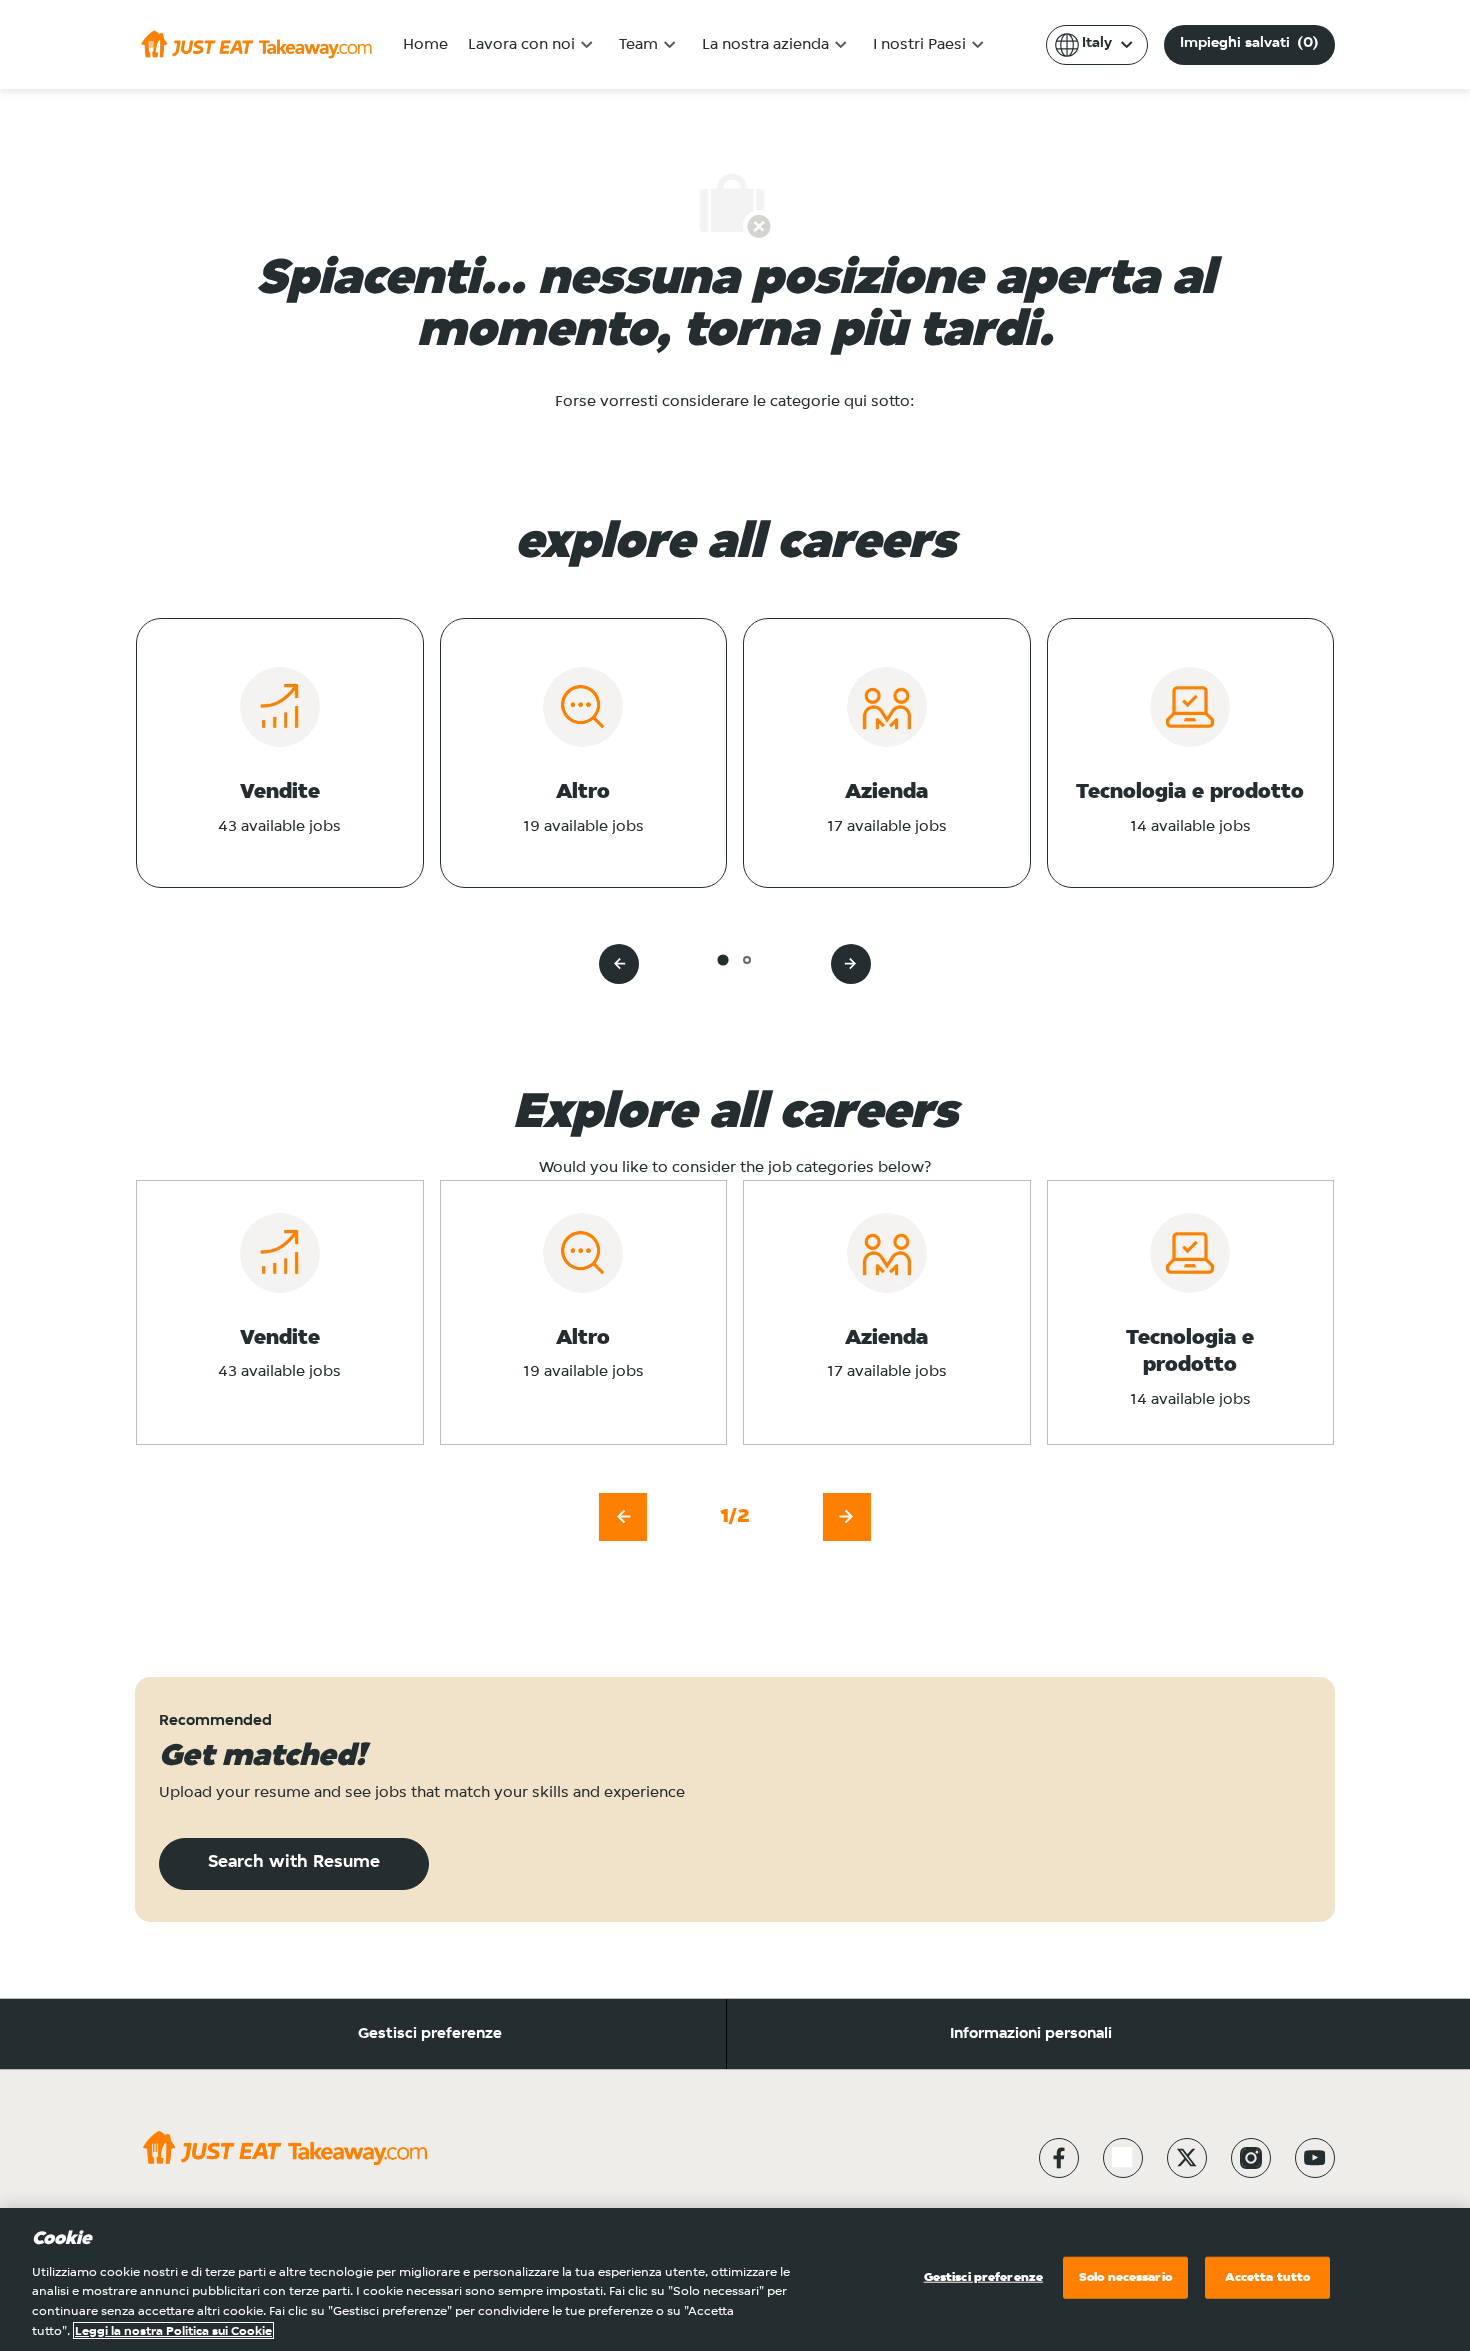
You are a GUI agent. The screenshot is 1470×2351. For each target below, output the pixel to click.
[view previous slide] (619, 964)
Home (425, 45)
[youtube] (1315, 2158)
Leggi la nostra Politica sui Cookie (173, 2330)
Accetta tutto (1268, 2277)
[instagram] (1251, 2158)
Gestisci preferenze (430, 2034)
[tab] (722, 959)
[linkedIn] (1123, 2158)
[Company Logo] (256, 44)
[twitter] (1187, 2158)
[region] (735, 2279)
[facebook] (1059, 2158)
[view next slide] (851, 964)
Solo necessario (1125, 2277)
